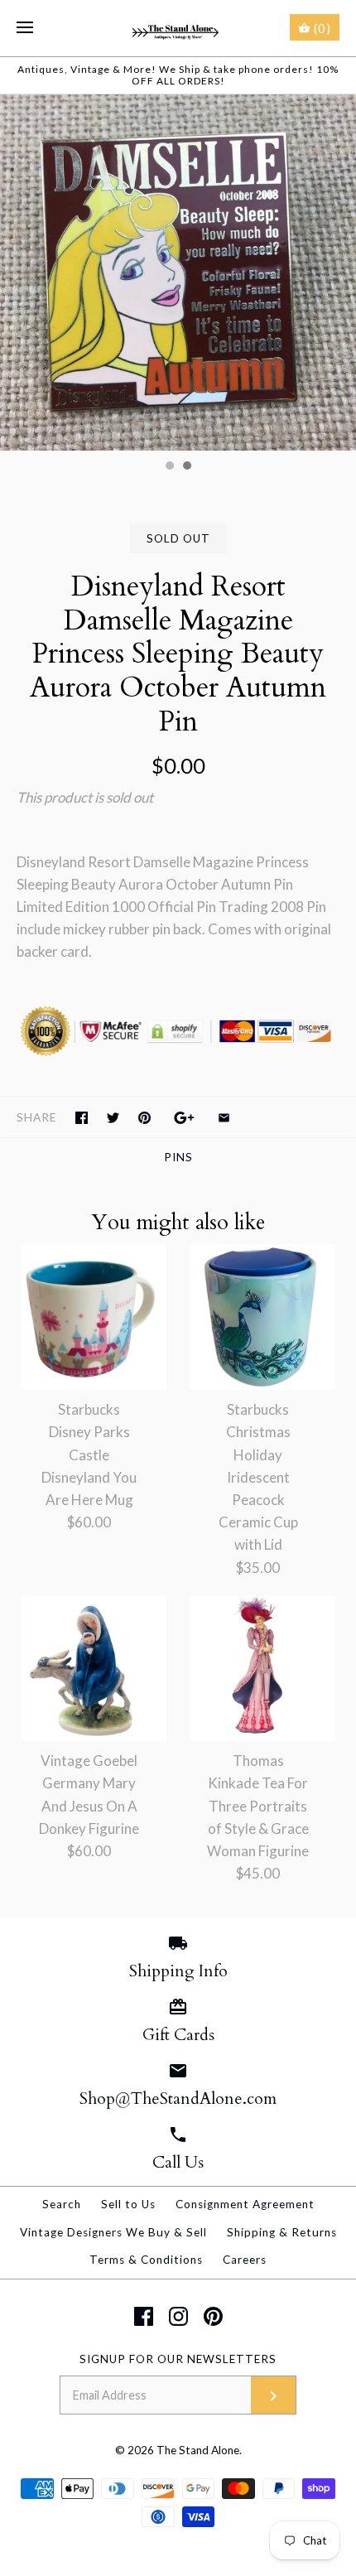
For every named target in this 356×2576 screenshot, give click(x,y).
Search (62, 2204)
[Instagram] (178, 2316)
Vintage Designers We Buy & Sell (113, 2232)
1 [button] (169, 467)
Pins (178, 1157)
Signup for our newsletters (178, 2359)
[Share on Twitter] (113, 1118)
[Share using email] (224, 1118)
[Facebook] (144, 2316)
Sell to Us (128, 2204)
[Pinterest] (213, 2316)
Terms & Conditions (146, 2260)
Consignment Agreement (245, 2204)
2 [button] (186, 467)
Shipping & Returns (282, 2232)
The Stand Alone (198, 2450)
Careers (245, 2260)
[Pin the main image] (144, 1118)
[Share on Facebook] (82, 1118)
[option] (178, 273)
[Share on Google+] (184, 1118)
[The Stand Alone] (178, 28)
